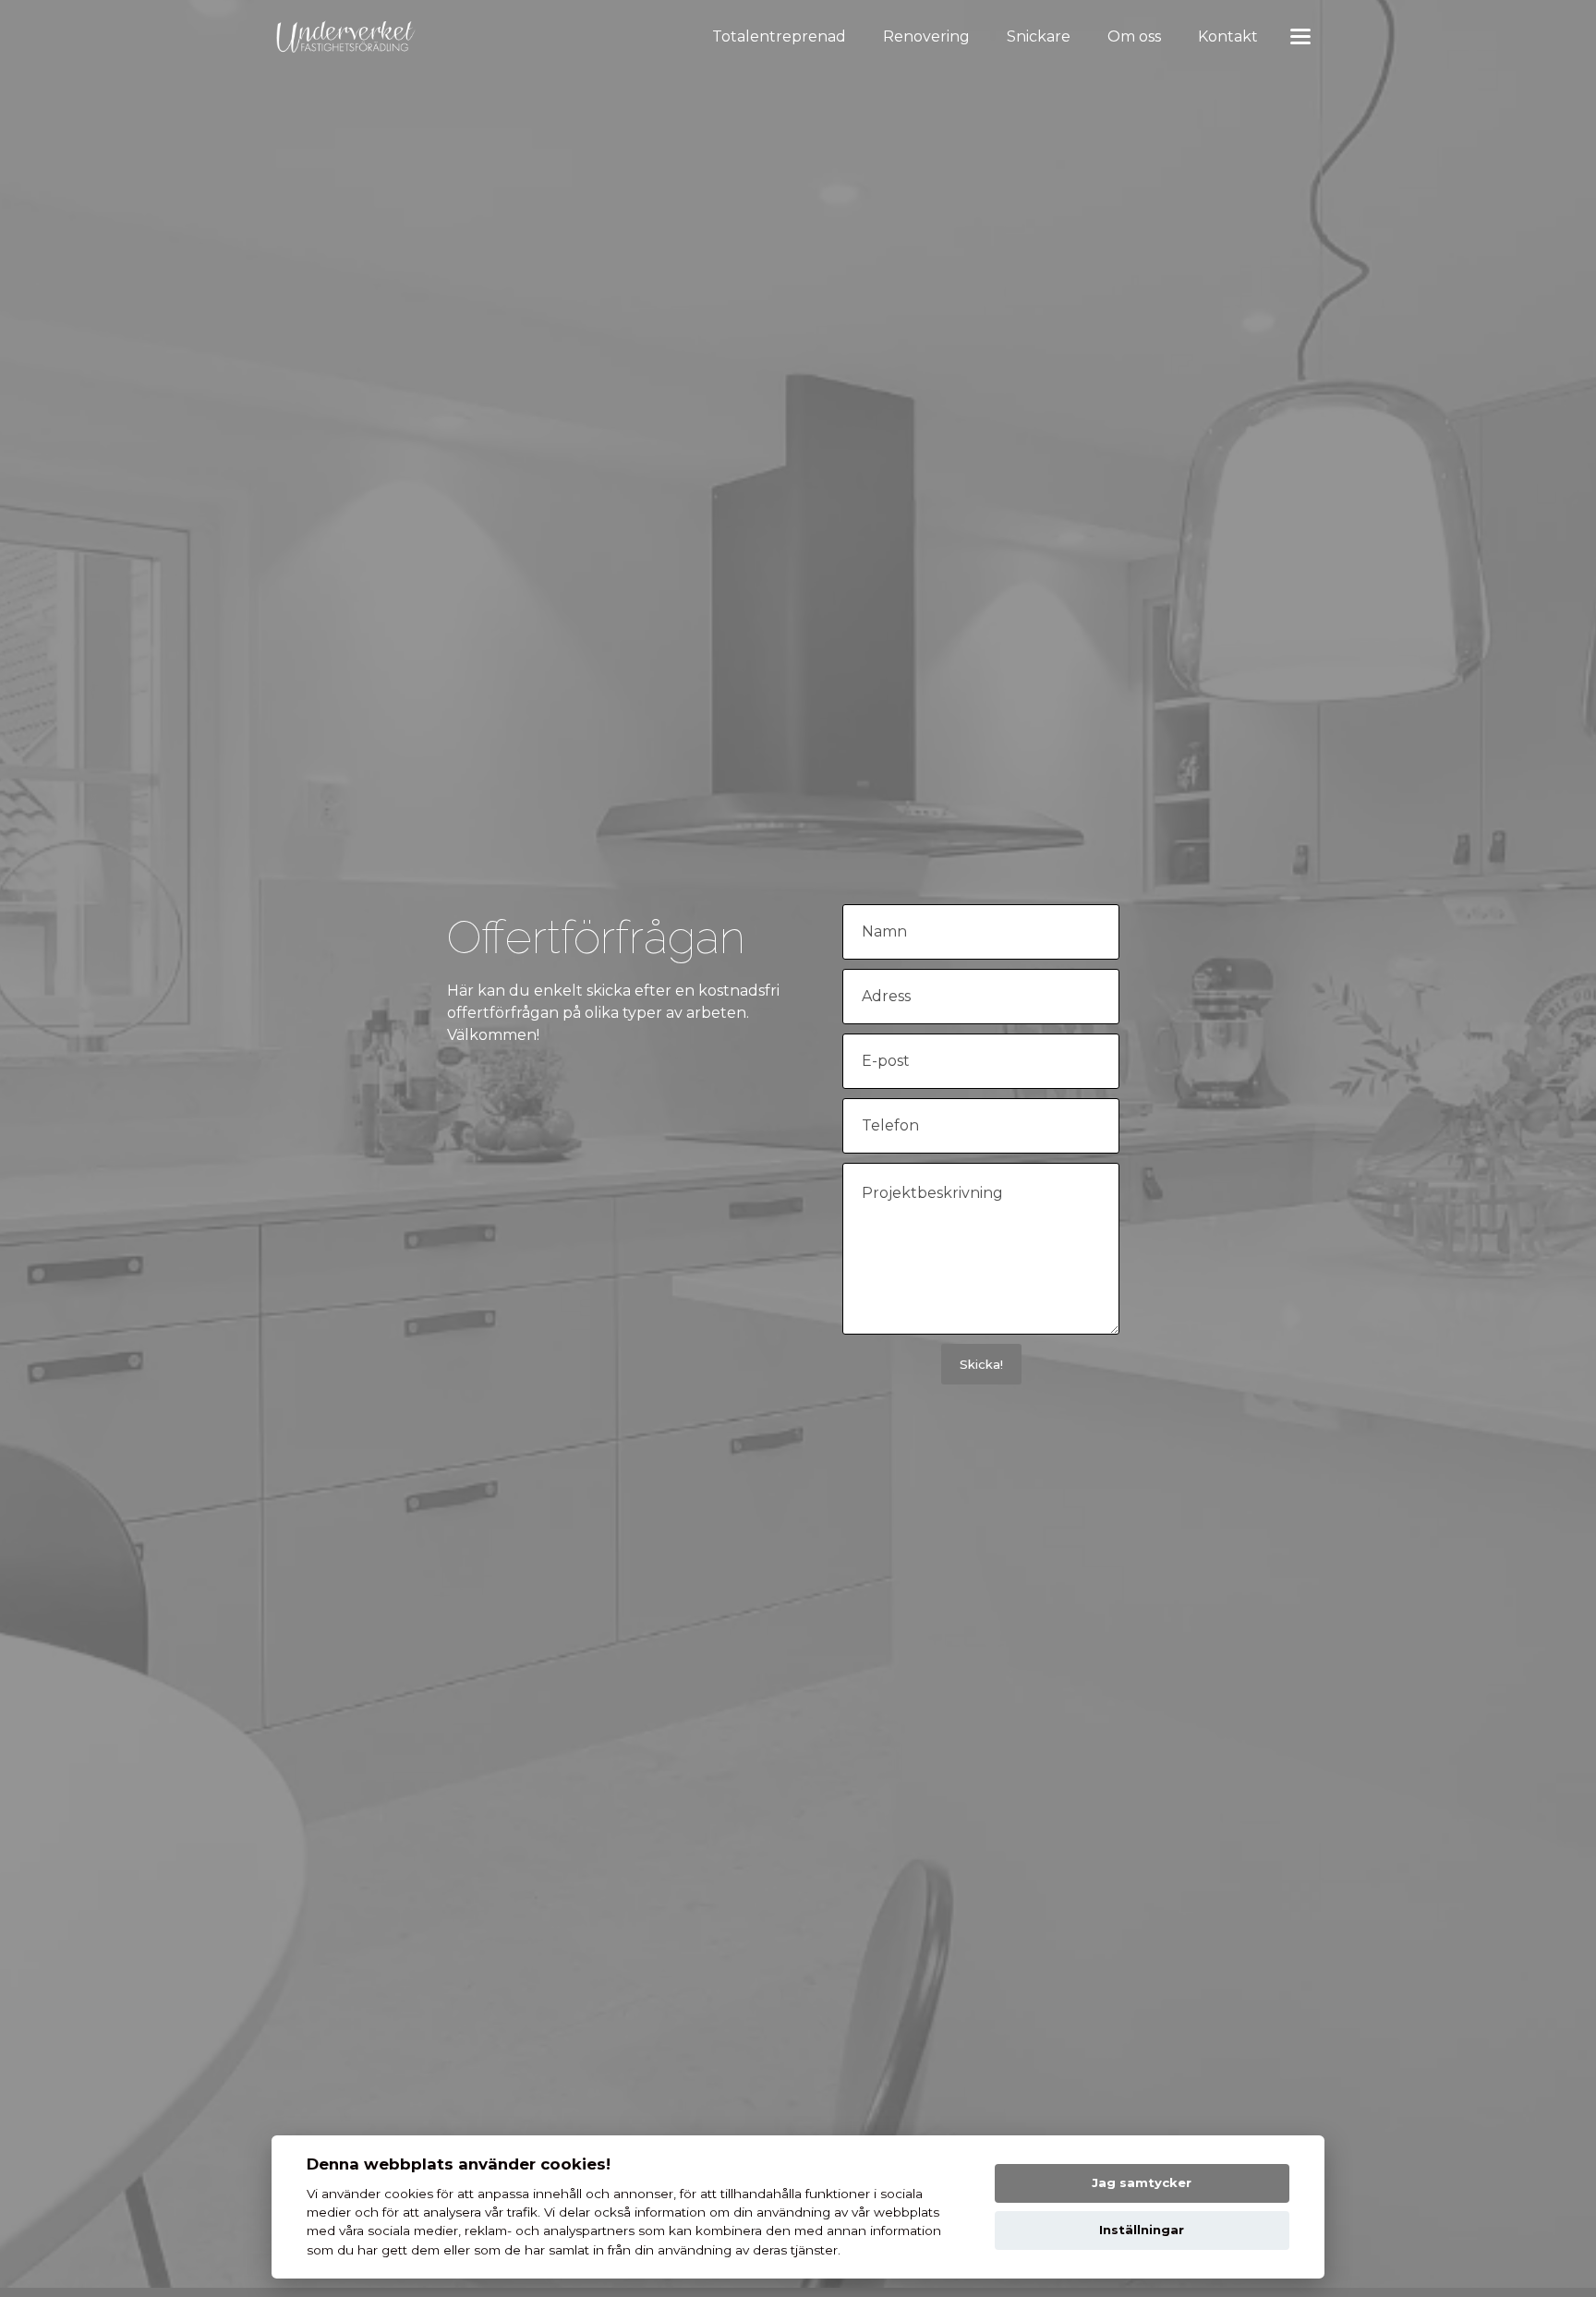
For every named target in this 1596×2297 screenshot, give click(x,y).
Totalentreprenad (779, 36)
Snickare (1039, 36)
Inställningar (1142, 2230)
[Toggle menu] (1300, 37)
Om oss (1134, 36)
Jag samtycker (1142, 2182)
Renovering (926, 36)
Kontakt (1228, 36)
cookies (409, 2194)
